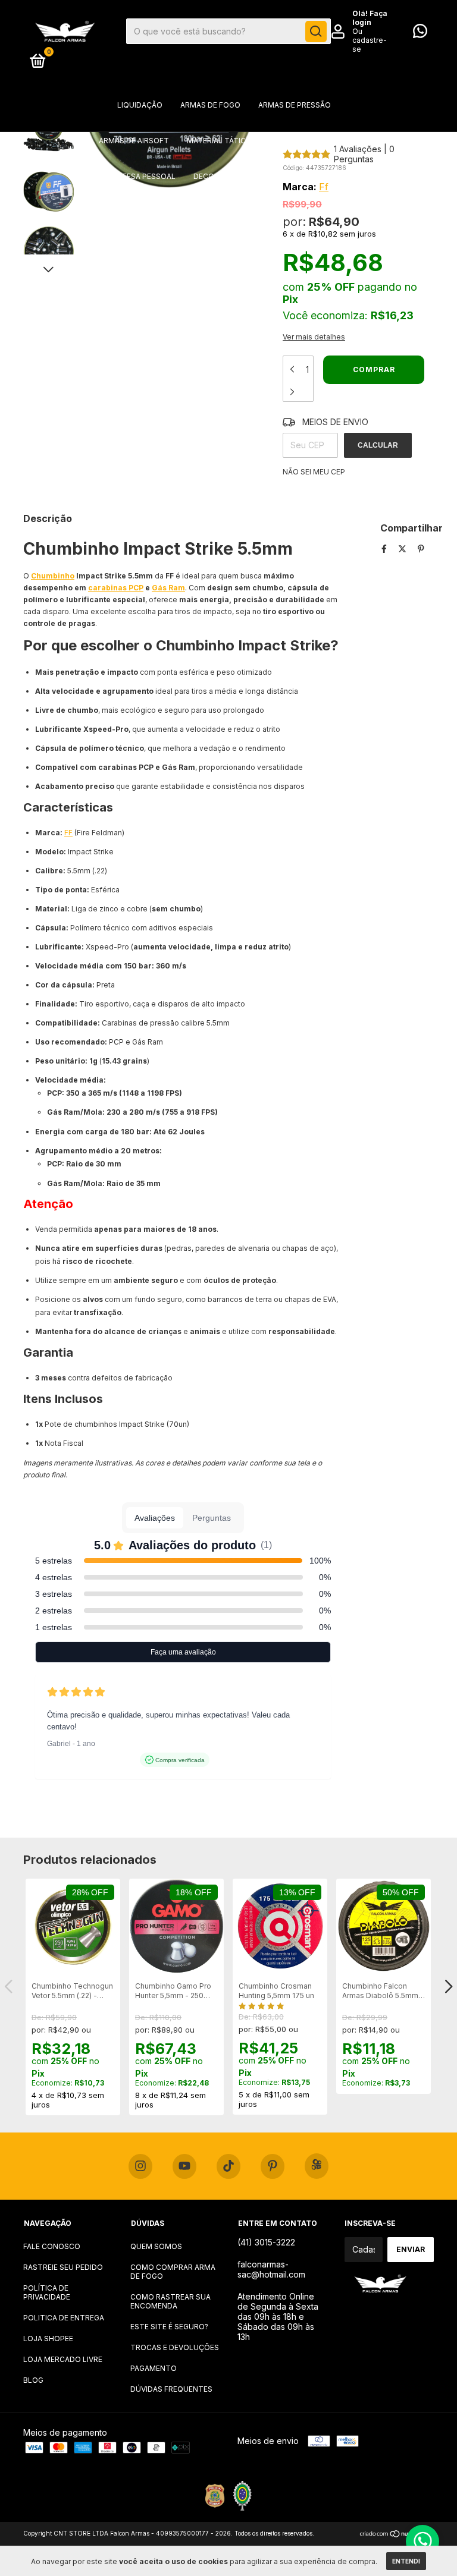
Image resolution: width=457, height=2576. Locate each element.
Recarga (336, 212)
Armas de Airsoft (134, 141)
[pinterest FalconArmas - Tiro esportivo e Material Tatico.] (273, 2166)
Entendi (406, 2561)
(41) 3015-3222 (266, 2242)
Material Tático (219, 141)
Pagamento (154, 2368)
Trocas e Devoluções (175, 2347)
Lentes (170, 212)
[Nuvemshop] (397, 2535)
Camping (122, 212)
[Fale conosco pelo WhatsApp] (420, 34)
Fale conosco (52, 2246)
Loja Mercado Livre (63, 2359)
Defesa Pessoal (144, 176)
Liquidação (140, 105)
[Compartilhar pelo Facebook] (385, 548)
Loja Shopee (48, 2338)
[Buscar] (316, 32)
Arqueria (340, 141)
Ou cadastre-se (370, 40)
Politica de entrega (64, 2318)
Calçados (281, 212)
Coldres (287, 141)
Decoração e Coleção (238, 176)
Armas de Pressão (295, 105)
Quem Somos (156, 2246)
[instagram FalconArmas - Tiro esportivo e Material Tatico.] (140, 2166)
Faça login (370, 18)
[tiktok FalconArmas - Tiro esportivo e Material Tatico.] (228, 2166)
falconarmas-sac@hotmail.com (271, 2269)
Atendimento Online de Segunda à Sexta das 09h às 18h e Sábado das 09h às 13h (278, 2316)
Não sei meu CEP (314, 472)
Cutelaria (223, 212)
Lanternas (323, 176)
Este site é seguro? (169, 2327)
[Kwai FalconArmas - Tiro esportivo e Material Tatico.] (317, 2166)
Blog (33, 2380)
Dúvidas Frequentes (171, 2389)
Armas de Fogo (210, 105)
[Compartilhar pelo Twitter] (403, 548)
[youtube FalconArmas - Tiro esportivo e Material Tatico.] (184, 2166)
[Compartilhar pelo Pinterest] (421, 548)
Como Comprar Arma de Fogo (173, 2272)
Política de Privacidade (47, 2292)
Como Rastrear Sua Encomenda (170, 2301)
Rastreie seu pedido (63, 2267)
